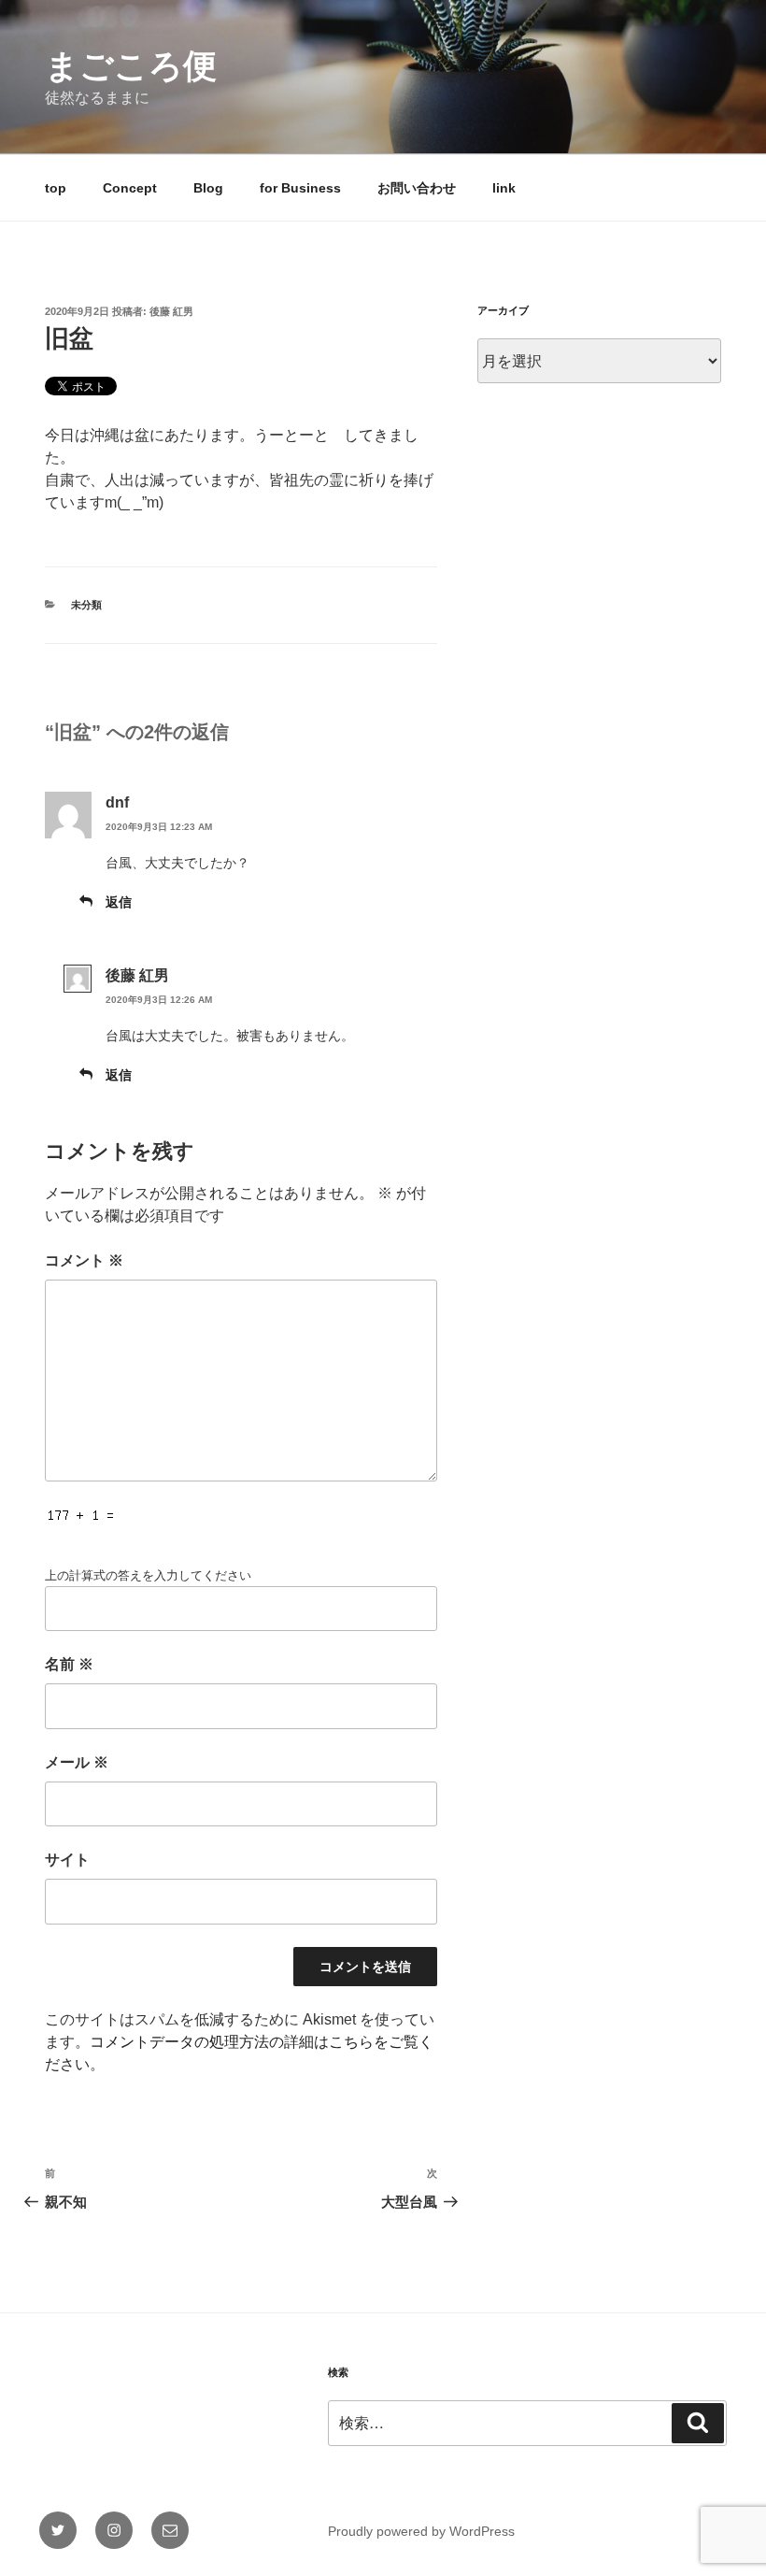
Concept (130, 188)
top (56, 188)
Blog (208, 188)
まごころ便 (131, 66)
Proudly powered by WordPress (421, 2531)
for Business (300, 188)
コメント (84, 1260)
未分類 (86, 605)
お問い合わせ (417, 188)
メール (77, 1762)
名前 (69, 1664)
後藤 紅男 (171, 311)
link (504, 188)
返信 (119, 902)
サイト (67, 1860)
